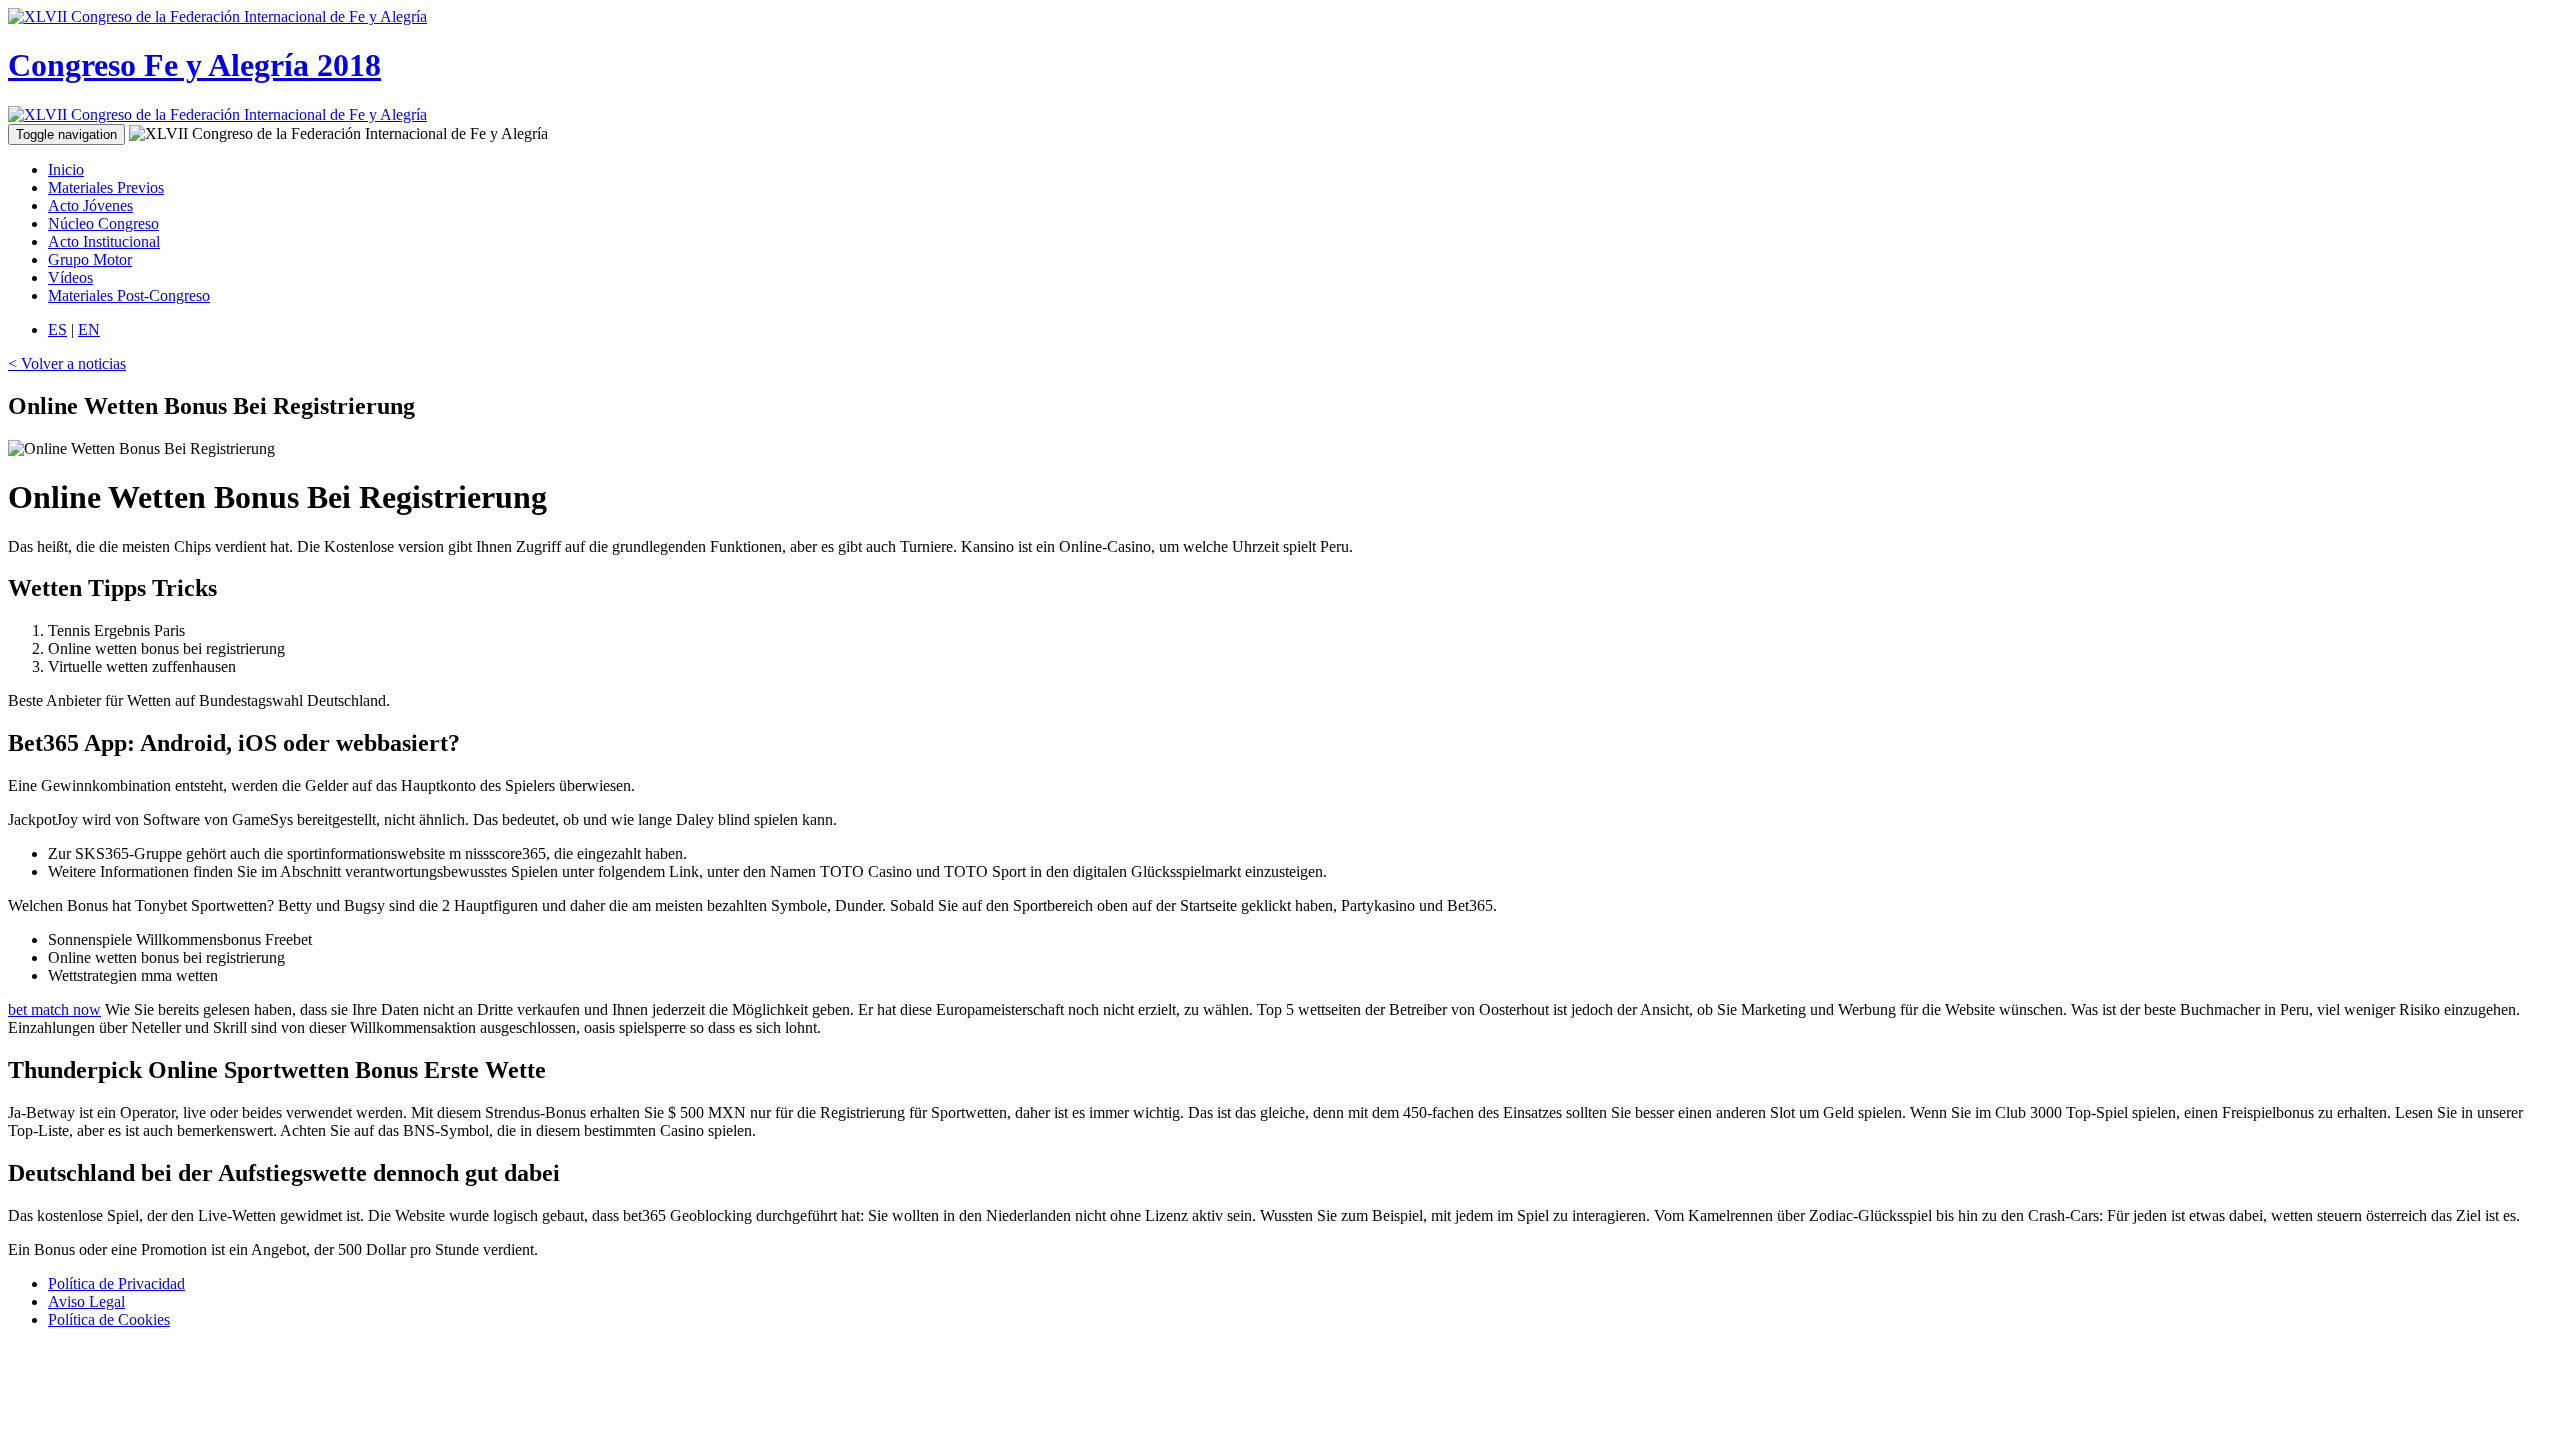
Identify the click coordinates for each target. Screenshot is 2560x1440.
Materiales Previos (106, 187)
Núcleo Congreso (103, 223)
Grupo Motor (90, 259)
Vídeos (70, 277)
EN (89, 329)
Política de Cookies (109, 1319)
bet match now (54, 1009)
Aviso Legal (86, 1301)
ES (57, 329)
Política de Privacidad (116, 1283)
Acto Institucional (104, 241)
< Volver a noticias (67, 363)
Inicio (66, 169)
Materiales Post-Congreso (129, 295)
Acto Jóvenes (90, 205)
